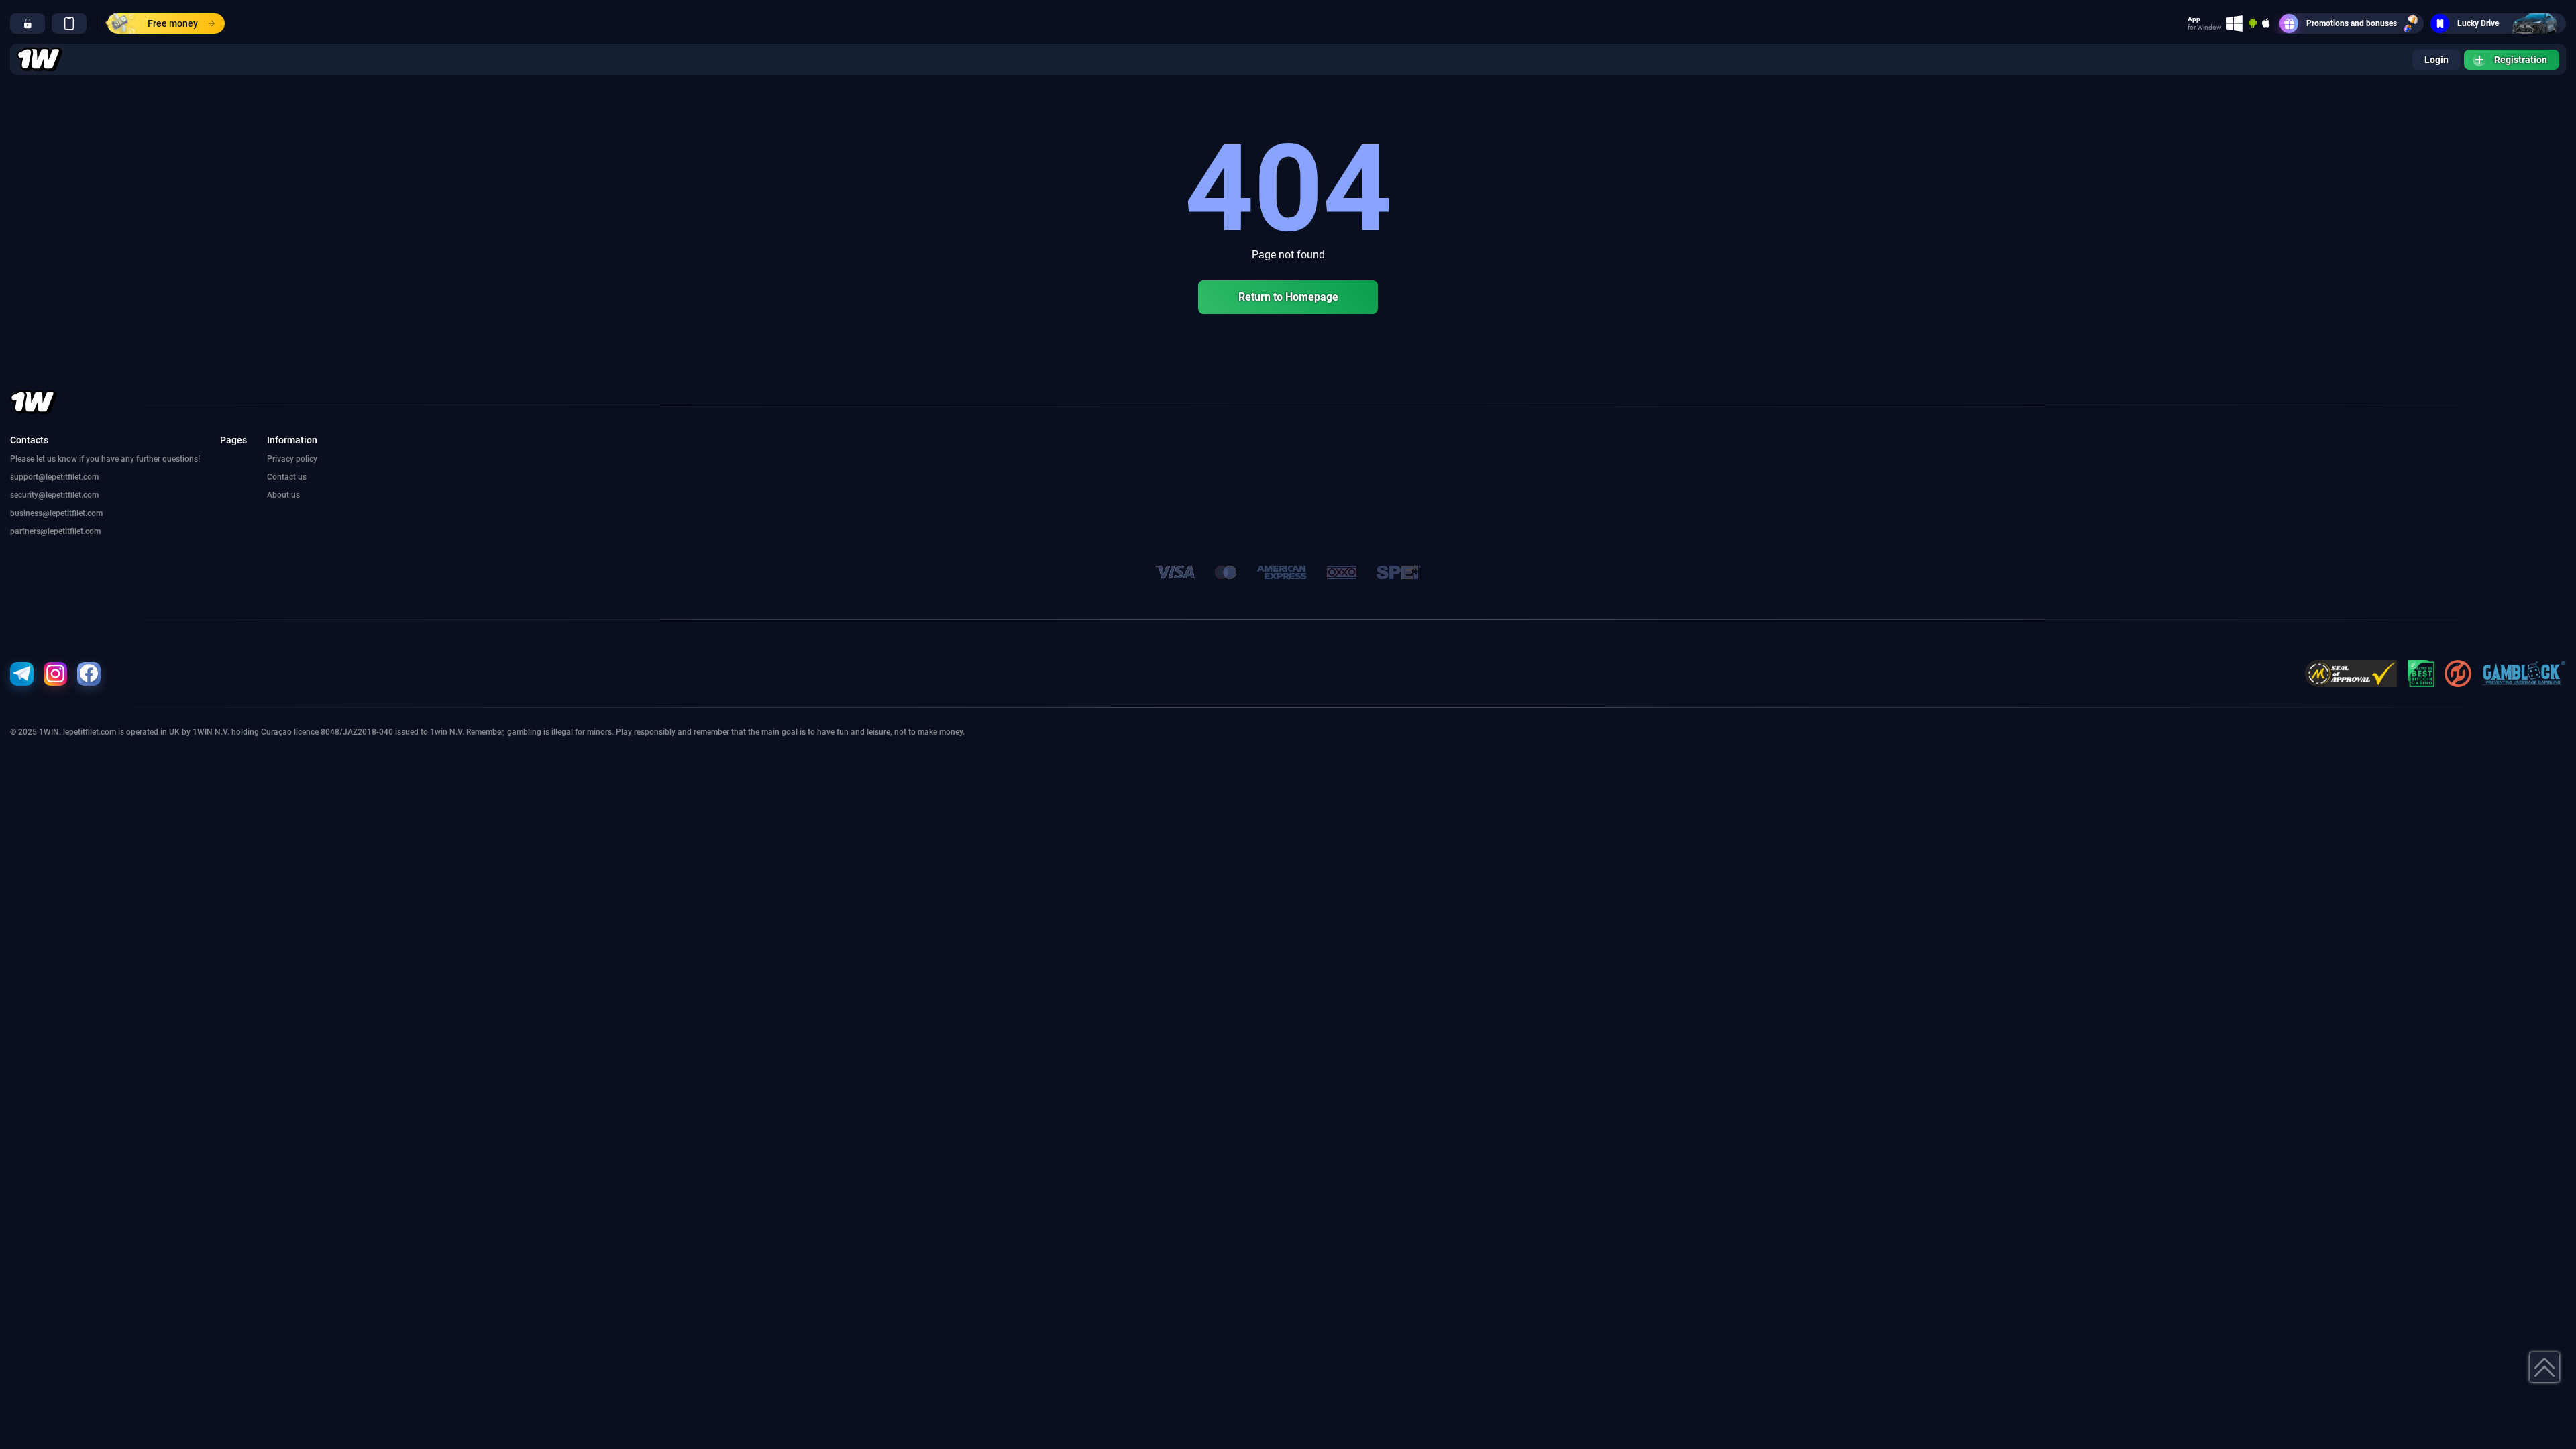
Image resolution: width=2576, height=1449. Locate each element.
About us (283, 495)
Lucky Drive (2478, 23)
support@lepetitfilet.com (54, 477)
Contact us (287, 477)
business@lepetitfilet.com (56, 513)
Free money (173, 23)
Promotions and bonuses (2352, 23)
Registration (2521, 60)
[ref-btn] (28, 23)
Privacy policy (292, 459)
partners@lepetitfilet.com (55, 531)
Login (2436, 60)
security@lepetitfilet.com (54, 495)
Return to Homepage (1288, 297)
